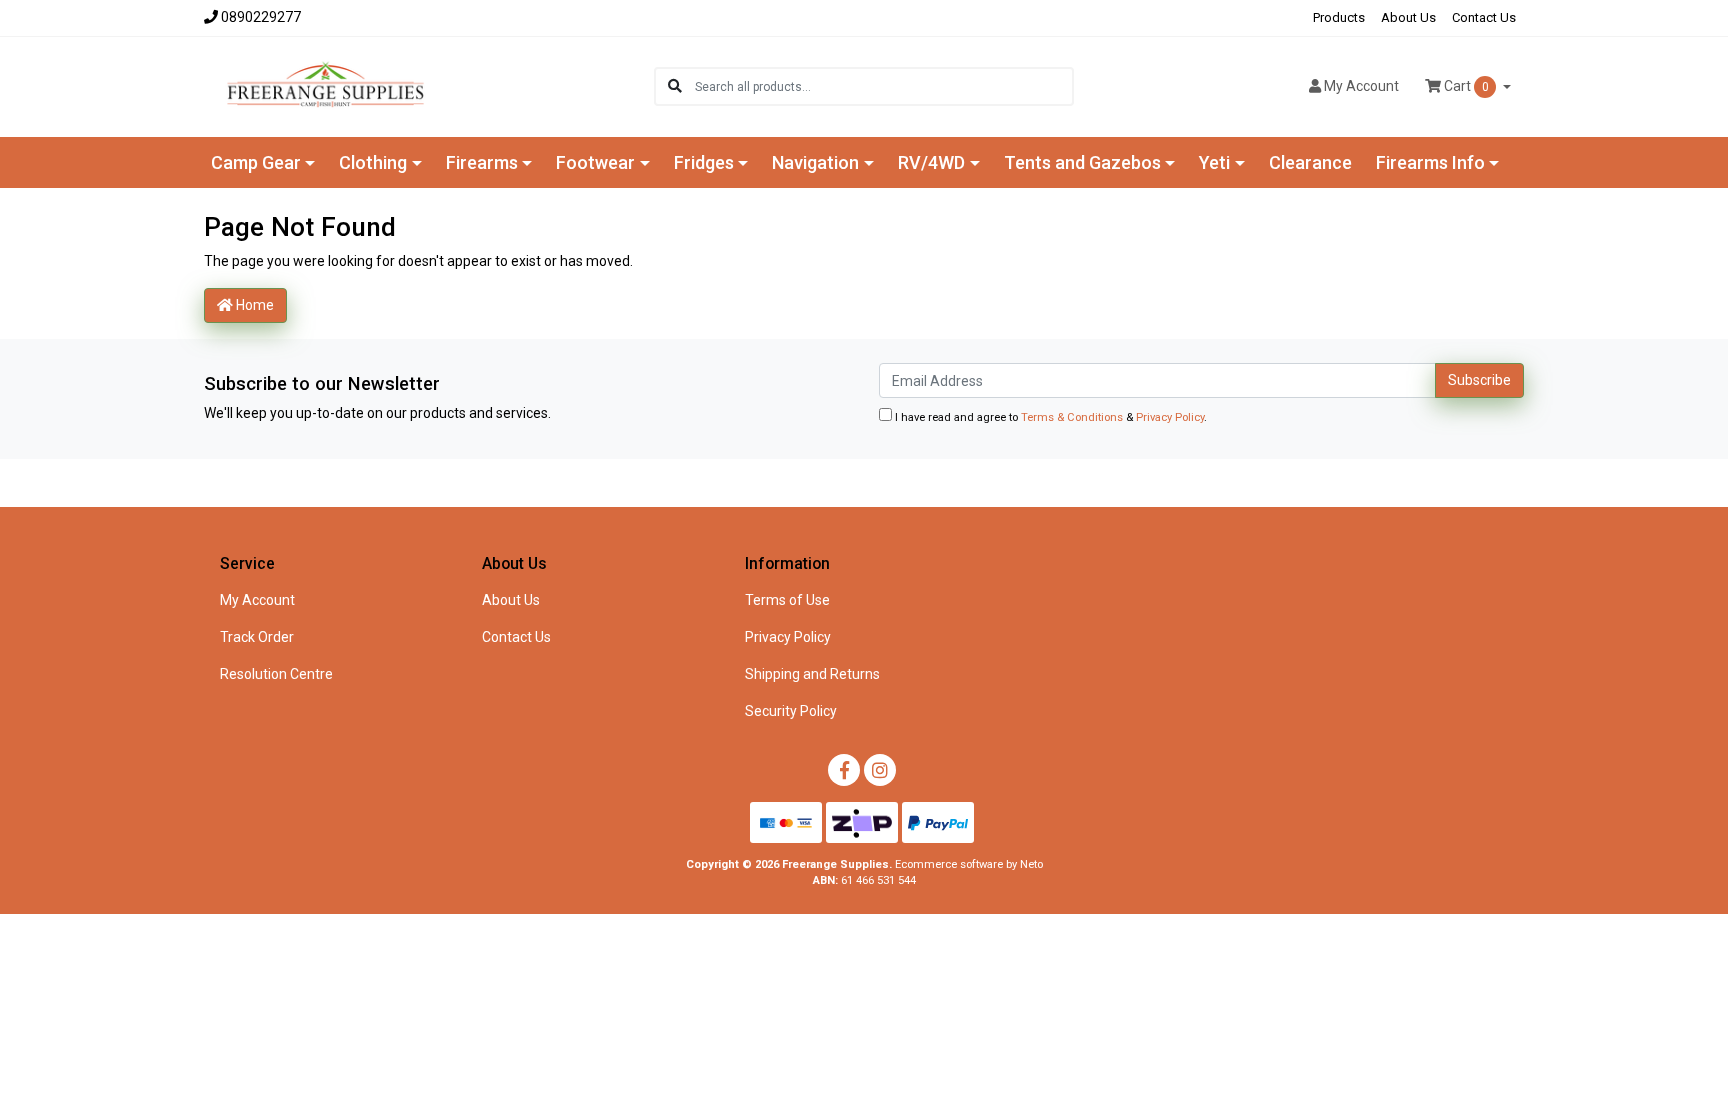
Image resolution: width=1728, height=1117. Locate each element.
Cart (1465, 86)
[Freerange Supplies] (325, 85)
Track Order (257, 637)
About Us (1408, 17)
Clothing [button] (373, 162)
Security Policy (791, 711)
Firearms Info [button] (1430, 162)
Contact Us (1484, 17)
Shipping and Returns (812, 674)
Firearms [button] (482, 162)
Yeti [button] (1214, 162)
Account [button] (1361, 86)
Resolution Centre (276, 674)
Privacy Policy (1170, 417)
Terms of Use (787, 600)
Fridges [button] (704, 162)
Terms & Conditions (1072, 417)
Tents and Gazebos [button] (1082, 162)
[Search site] (675, 86)
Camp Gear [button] (256, 162)
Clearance (1310, 162)
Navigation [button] (815, 162)
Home (253, 305)
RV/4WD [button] (931, 162)
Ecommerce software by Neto (969, 864)
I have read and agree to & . (1049, 417)
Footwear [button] (595, 162)
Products (1339, 17)
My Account (257, 600)
